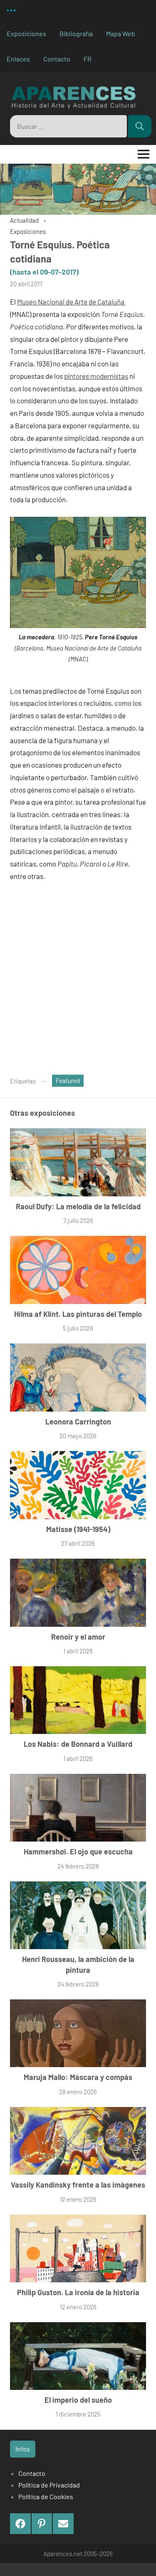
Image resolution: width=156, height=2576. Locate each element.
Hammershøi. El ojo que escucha (78, 1852)
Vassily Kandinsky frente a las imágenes (78, 2185)
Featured (68, 1080)
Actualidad (24, 220)
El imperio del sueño (78, 2400)
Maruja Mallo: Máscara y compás (78, 2077)
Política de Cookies (46, 2496)
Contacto (57, 59)
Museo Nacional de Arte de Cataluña (71, 302)
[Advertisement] (78, 983)
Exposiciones (26, 33)
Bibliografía (76, 33)
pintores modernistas (96, 376)
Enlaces (18, 59)
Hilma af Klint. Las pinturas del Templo (78, 1314)
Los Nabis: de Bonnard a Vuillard (78, 1744)
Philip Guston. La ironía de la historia (78, 2292)
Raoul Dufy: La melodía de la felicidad (78, 1206)
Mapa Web (121, 33)
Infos (23, 2449)
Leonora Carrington (78, 1422)
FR (88, 59)
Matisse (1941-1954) (78, 1529)
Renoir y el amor (78, 1637)
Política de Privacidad (49, 2485)
